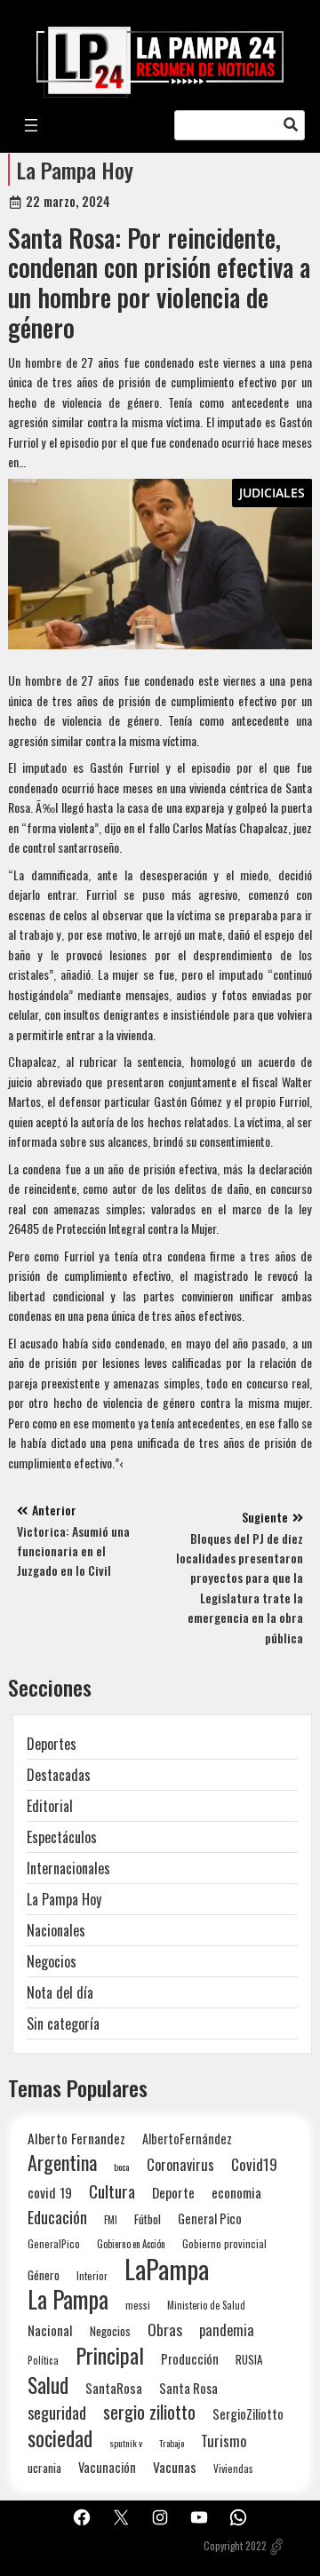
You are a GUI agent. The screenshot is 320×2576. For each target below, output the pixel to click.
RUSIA (249, 2359)
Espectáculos (62, 1837)
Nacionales (56, 1930)
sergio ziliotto (149, 2412)
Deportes (52, 1744)
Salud (48, 2385)
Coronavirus (180, 2164)
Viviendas (233, 2468)
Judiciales (272, 493)
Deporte (173, 2192)
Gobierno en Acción (131, 2244)
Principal (110, 2355)
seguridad (57, 2412)
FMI (111, 2219)
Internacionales (68, 1868)
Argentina (62, 2163)
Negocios (52, 1961)
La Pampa (68, 2299)
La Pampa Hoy (75, 170)
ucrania (44, 2468)
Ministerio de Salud (206, 2305)
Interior (92, 2275)
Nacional (50, 2330)
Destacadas (59, 1775)
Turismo (224, 2441)
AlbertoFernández (187, 2139)
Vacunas (175, 2467)
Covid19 (254, 2164)
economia (236, 2192)
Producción (190, 2359)
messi (138, 2305)
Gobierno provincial (224, 2243)
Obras (165, 2330)
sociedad (60, 2438)
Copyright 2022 (235, 2546)
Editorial (50, 1806)
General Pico (210, 2218)
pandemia (227, 2330)
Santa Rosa (188, 2388)
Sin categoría (63, 2023)
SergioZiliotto (248, 2413)
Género (44, 2275)
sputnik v (126, 2443)
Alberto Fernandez (76, 2139)
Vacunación (107, 2467)
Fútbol (148, 2219)
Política (43, 2360)
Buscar (291, 125)
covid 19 (50, 2192)
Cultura (112, 2191)
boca (122, 2167)
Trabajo (172, 2443)
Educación (57, 2217)
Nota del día (60, 1992)
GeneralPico (54, 2243)
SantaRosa (114, 2388)
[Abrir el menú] (31, 125)
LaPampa (167, 2268)
